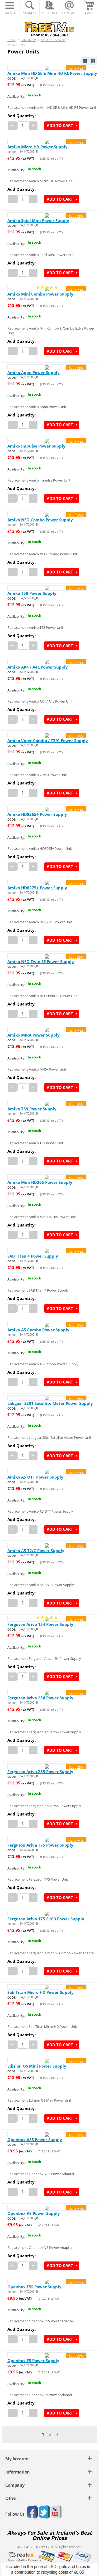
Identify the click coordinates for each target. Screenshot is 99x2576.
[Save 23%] (47, 68)
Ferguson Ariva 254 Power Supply (40, 1698)
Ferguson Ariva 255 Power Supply (40, 1772)
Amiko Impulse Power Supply (36, 446)
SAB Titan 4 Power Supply (33, 1256)
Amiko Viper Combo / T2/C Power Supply (48, 740)
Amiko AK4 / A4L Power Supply (38, 667)
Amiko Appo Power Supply (34, 372)
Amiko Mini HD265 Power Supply (40, 1182)
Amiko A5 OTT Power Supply (35, 1477)
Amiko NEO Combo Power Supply (40, 520)
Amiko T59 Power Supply (32, 1109)
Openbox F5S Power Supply (34, 2287)
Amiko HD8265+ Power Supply (37, 814)
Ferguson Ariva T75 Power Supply (40, 1845)
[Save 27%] (47, 2134)
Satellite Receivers (53, 40)
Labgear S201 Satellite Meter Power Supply (50, 1403)
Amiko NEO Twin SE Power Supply (41, 961)
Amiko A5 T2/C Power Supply (36, 1550)
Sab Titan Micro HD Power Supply (41, 1992)
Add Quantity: (22, 116)
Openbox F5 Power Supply (33, 2361)
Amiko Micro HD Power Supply (37, 147)
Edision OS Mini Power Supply (37, 2066)
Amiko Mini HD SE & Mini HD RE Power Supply (52, 73)
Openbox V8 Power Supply (34, 2213)
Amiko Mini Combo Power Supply (40, 294)
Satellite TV (28, 40)
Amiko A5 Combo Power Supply (38, 1330)
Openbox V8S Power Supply (35, 2140)
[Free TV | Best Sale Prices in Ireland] (50, 27)
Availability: (16, 96)
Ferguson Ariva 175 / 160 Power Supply (46, 1919)
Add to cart (60, 125)
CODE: (12, 78)
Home (11, 40)
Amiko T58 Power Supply (32, 593)
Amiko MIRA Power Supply (34, 1035)
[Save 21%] (47, 588)
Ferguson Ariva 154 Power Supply (40, 1624)
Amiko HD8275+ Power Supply (37, 888)
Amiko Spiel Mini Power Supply (38, 220)
